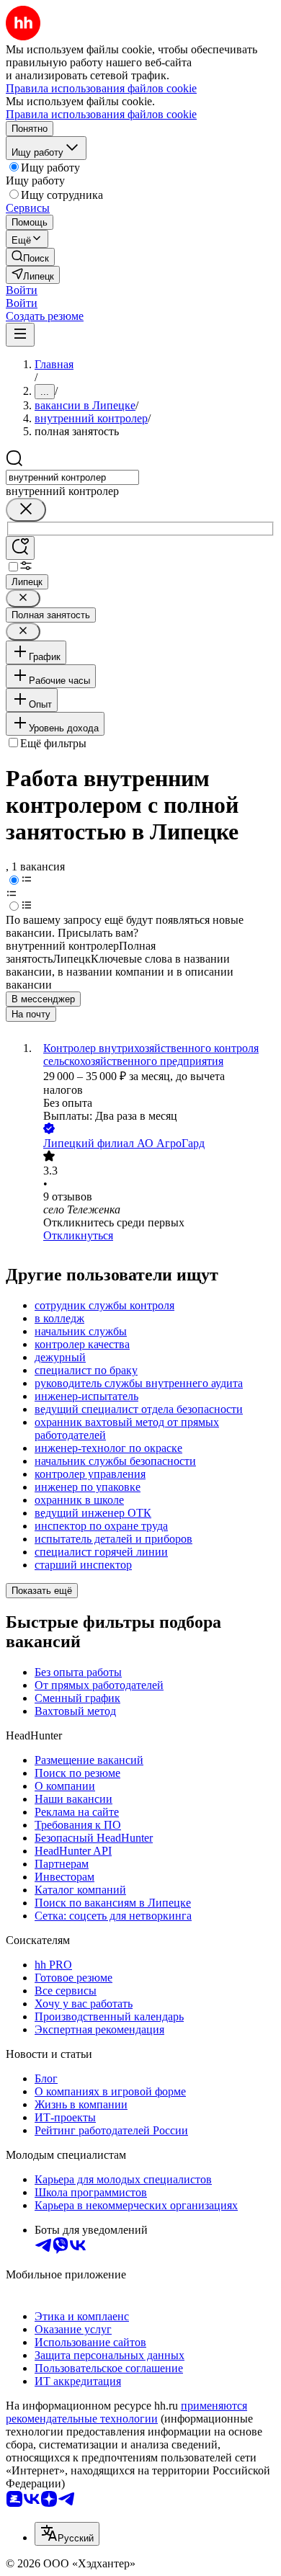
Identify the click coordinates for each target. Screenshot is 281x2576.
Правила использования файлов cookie (101, 114)
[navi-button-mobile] (20, 335)
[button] (22, 290)
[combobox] (72, 477)
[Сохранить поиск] (20, 548)
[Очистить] (26, 510)
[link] (30, 257)
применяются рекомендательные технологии (126, 2412)
